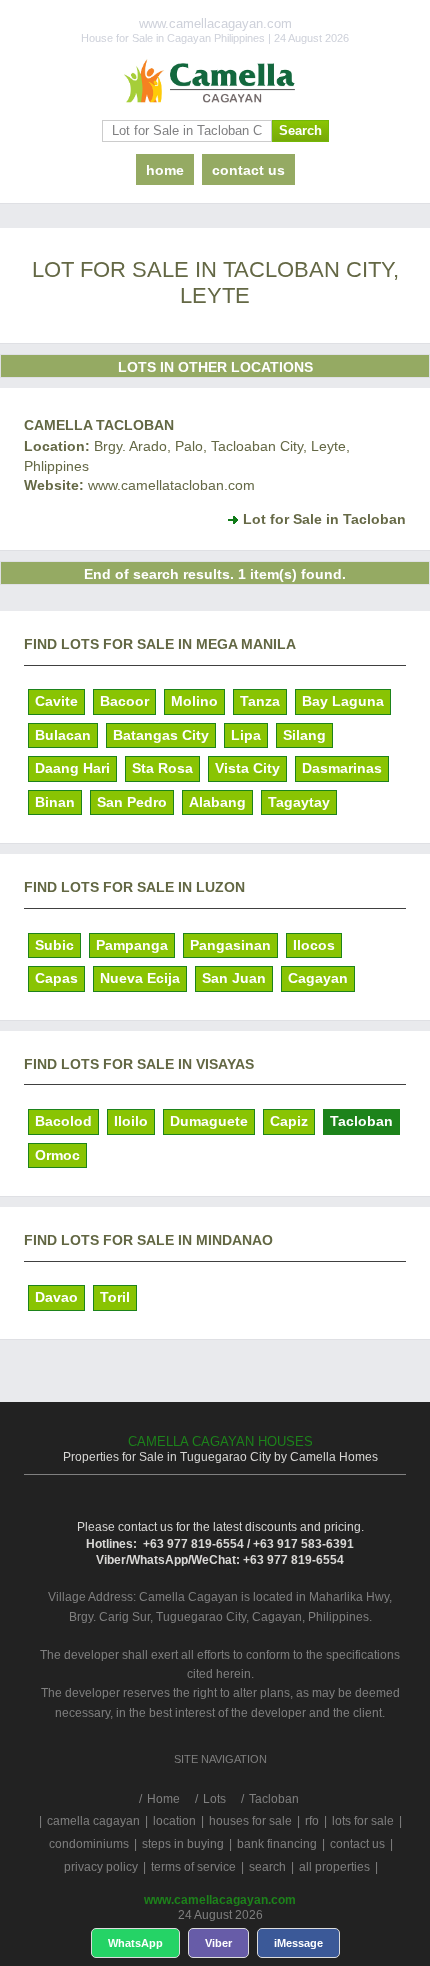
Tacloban (361, 1121)
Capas (56, 978)
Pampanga (132, 945)
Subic (54, 945)
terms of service (193, 1867)
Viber (218, 1943)
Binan (55, 802)
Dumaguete (209, 1121)
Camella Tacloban (99, 425)
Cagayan (318, 978)
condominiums (89, 1844)
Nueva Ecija (140, 978)
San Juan (234, 978)
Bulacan (63, 735)
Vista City (247, 768)
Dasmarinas (342, 768)
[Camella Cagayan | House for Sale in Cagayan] (215, 82)
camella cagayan (93, 1821)
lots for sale (363, 1821)
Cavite (56, 701)
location (174, 1821)
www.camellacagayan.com (220, 1900)
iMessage (298, 1943)
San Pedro (132, 802)
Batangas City (161, 735)
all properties (334, 1867)
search (267, 1867)
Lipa (246, 735)
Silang (304, 735)
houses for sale (250, 1821)
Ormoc (57, 1155)
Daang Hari (72, 768)
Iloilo (131, 1121)
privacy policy (101, 1867)
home (165, 170)
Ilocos (314, 945)
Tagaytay (299, 802)
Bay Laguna (343, 701)
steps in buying (183, 1844)
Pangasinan (230, 945)
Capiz (289, 1121)
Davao (56, 1297)
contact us (248, 170)
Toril (115, 1297)
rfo (312, 1821)
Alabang (217, 802)
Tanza (260, 701)
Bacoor (124, 701)
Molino (194, 701)
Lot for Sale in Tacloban (324, 519)
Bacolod (63, 1121)
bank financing (277, 1844)
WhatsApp (135, 1943)
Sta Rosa (162, 768)
